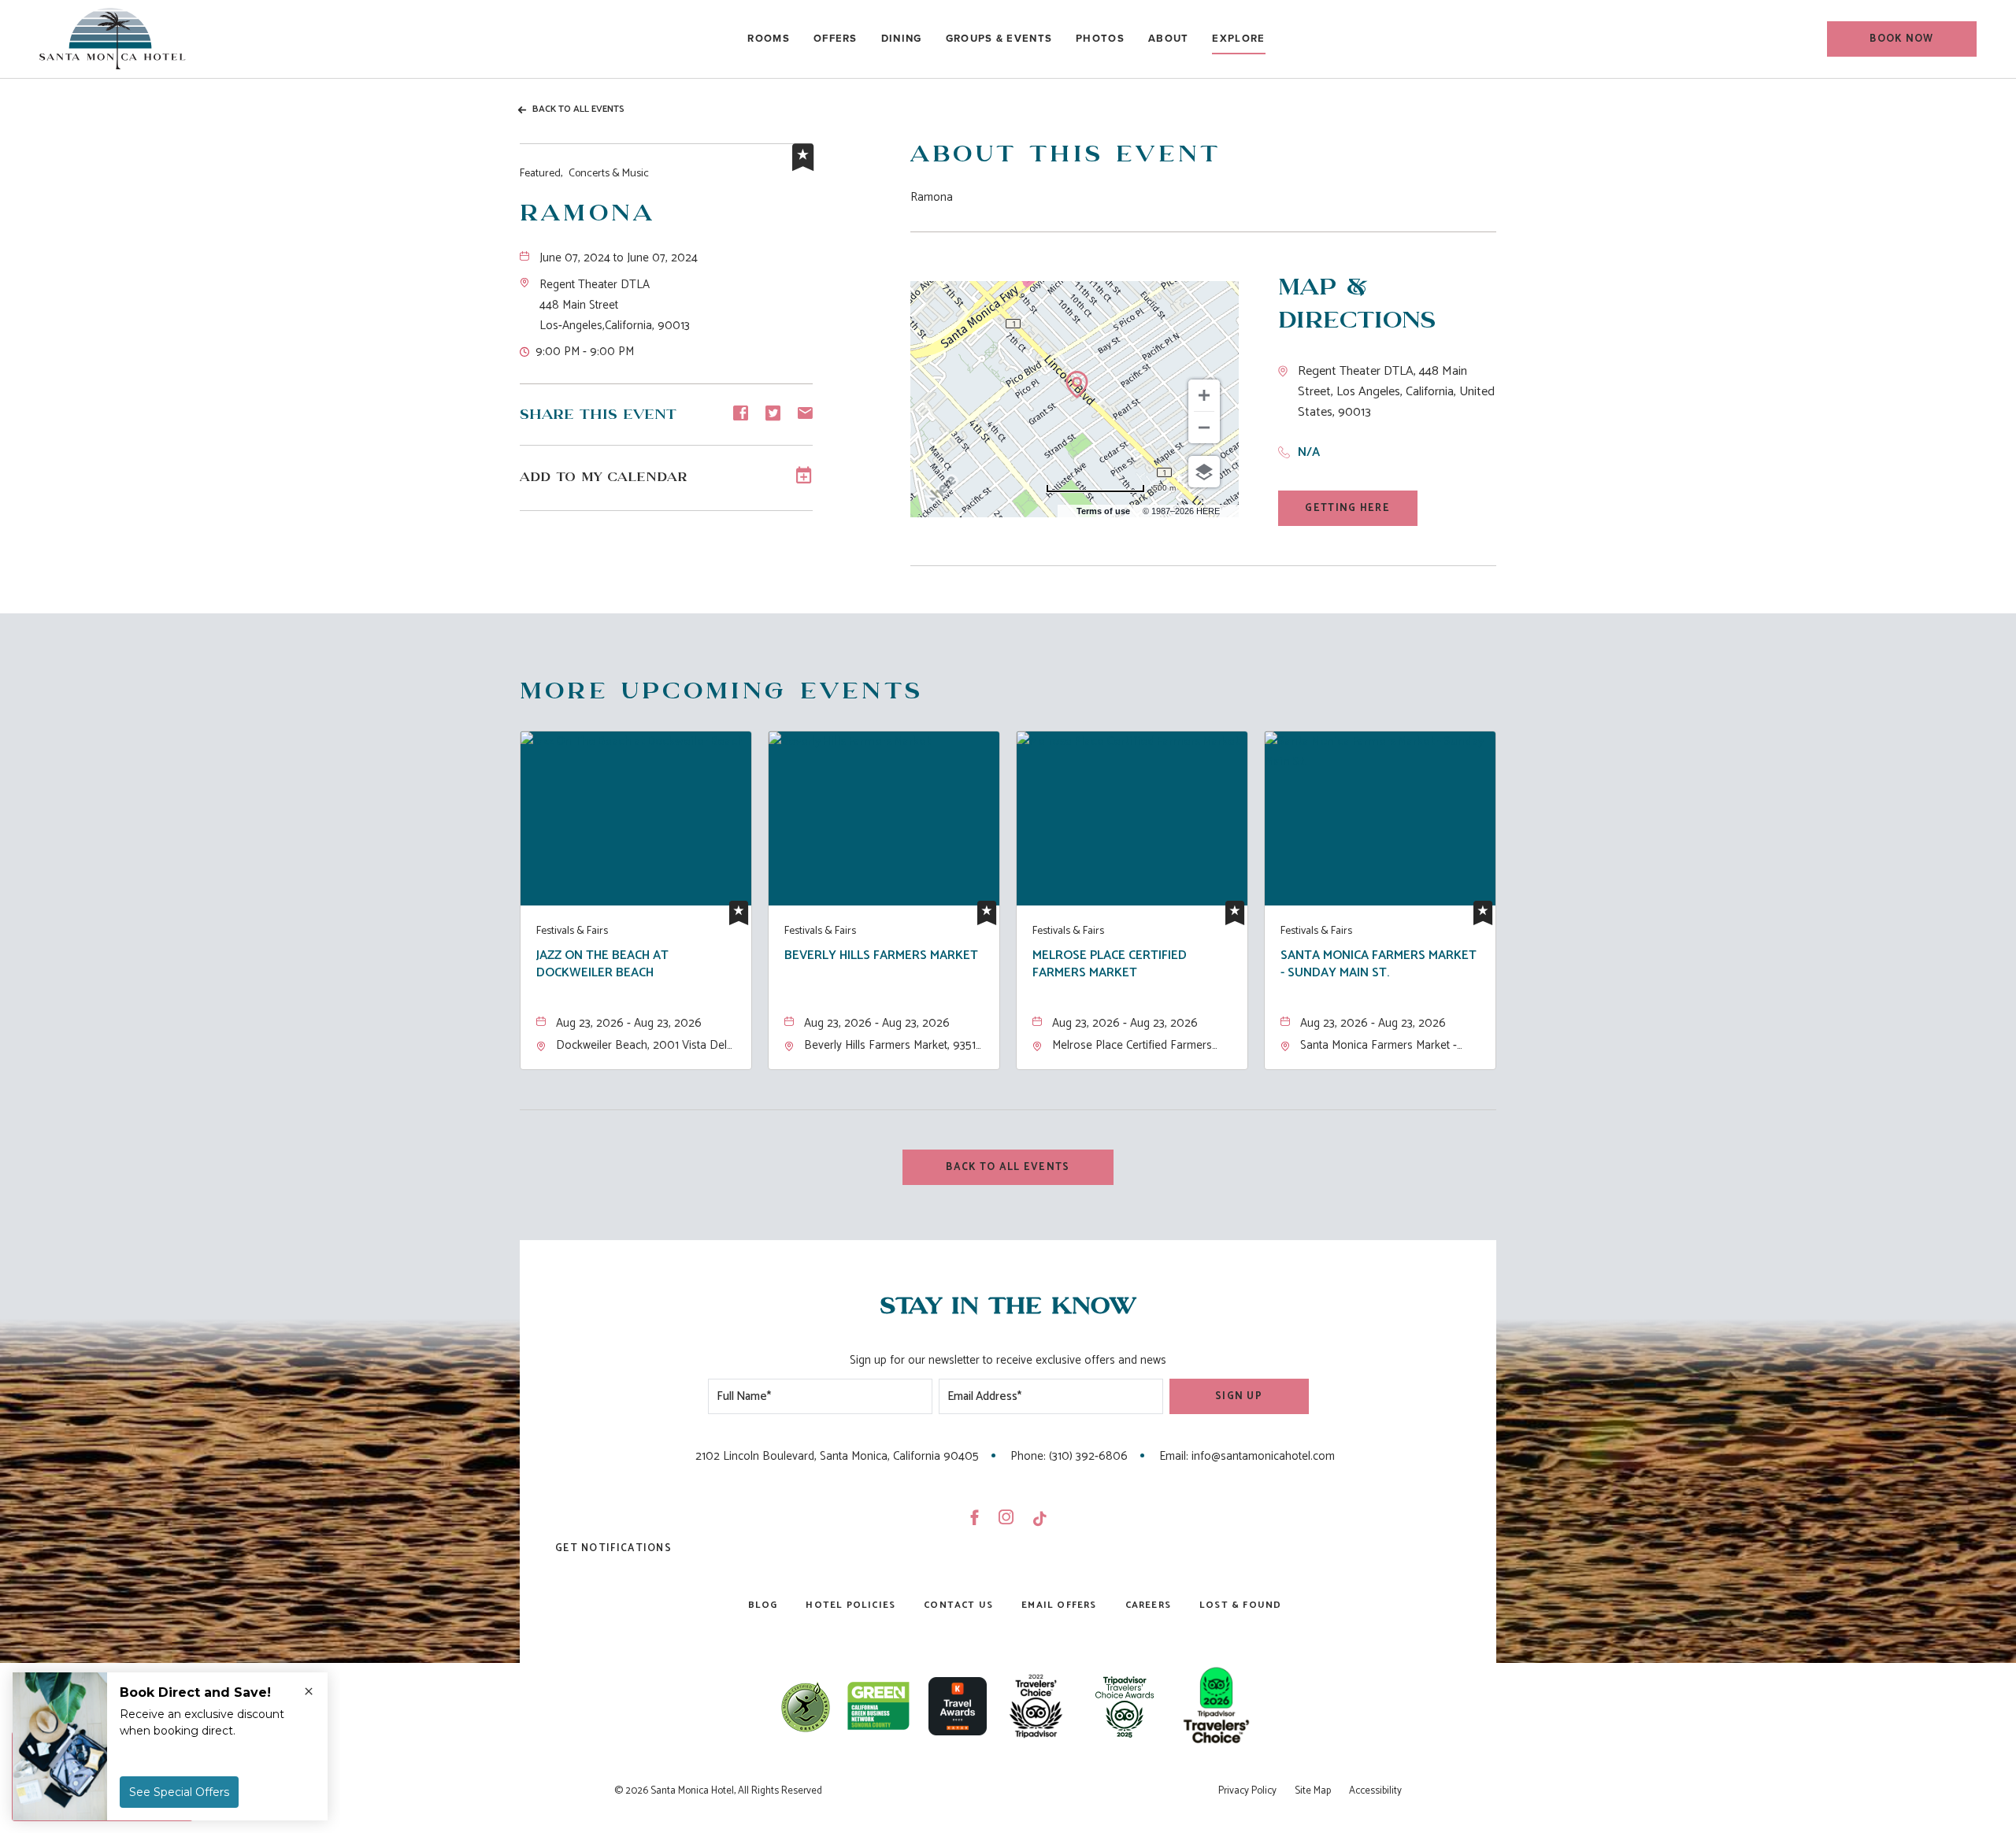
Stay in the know (1008, 1307)
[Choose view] (1204, 472)
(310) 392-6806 (1088, 1456)
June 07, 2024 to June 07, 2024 (619, 258)
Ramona (587, 214)
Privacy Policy (1247, 1791)
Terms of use (1103, 511)
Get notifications (613, 1548)
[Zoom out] (1204, 428)
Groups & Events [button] (999, 38)
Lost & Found (1240, 1605)
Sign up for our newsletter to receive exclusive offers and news (1008, 1360)
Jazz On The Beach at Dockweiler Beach (602, 965)
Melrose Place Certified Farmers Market (1110, 965)
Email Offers (1059, 1605)
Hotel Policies (850, 1605)
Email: (1174, 1456)
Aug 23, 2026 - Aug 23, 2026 (629, 1023)
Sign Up (1239, 1396)
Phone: (1028, 1456)
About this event (1065, 155)
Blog (763, 1605)
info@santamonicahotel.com (1263, 1456)
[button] (1902, 39)
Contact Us (958, 1605)
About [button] (1169, 38)
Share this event (598, 415)
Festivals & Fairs (572, 931)
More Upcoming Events (721, 692)
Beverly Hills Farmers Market (881, 957)
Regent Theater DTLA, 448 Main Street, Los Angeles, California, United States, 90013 (1396, 392)
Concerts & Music (584, 174)
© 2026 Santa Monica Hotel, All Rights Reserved (718, 1791)
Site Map (1313, 1791)
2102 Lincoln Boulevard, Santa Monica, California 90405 (837, 1456)
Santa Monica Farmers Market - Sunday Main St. (1379, 965)
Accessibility (1375, 1791)
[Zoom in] (1204, 395)
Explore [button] (1238, 38)
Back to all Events (578, 109)
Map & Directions (1357, 304)
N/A (1309, 452)
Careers (1148, 1605)
